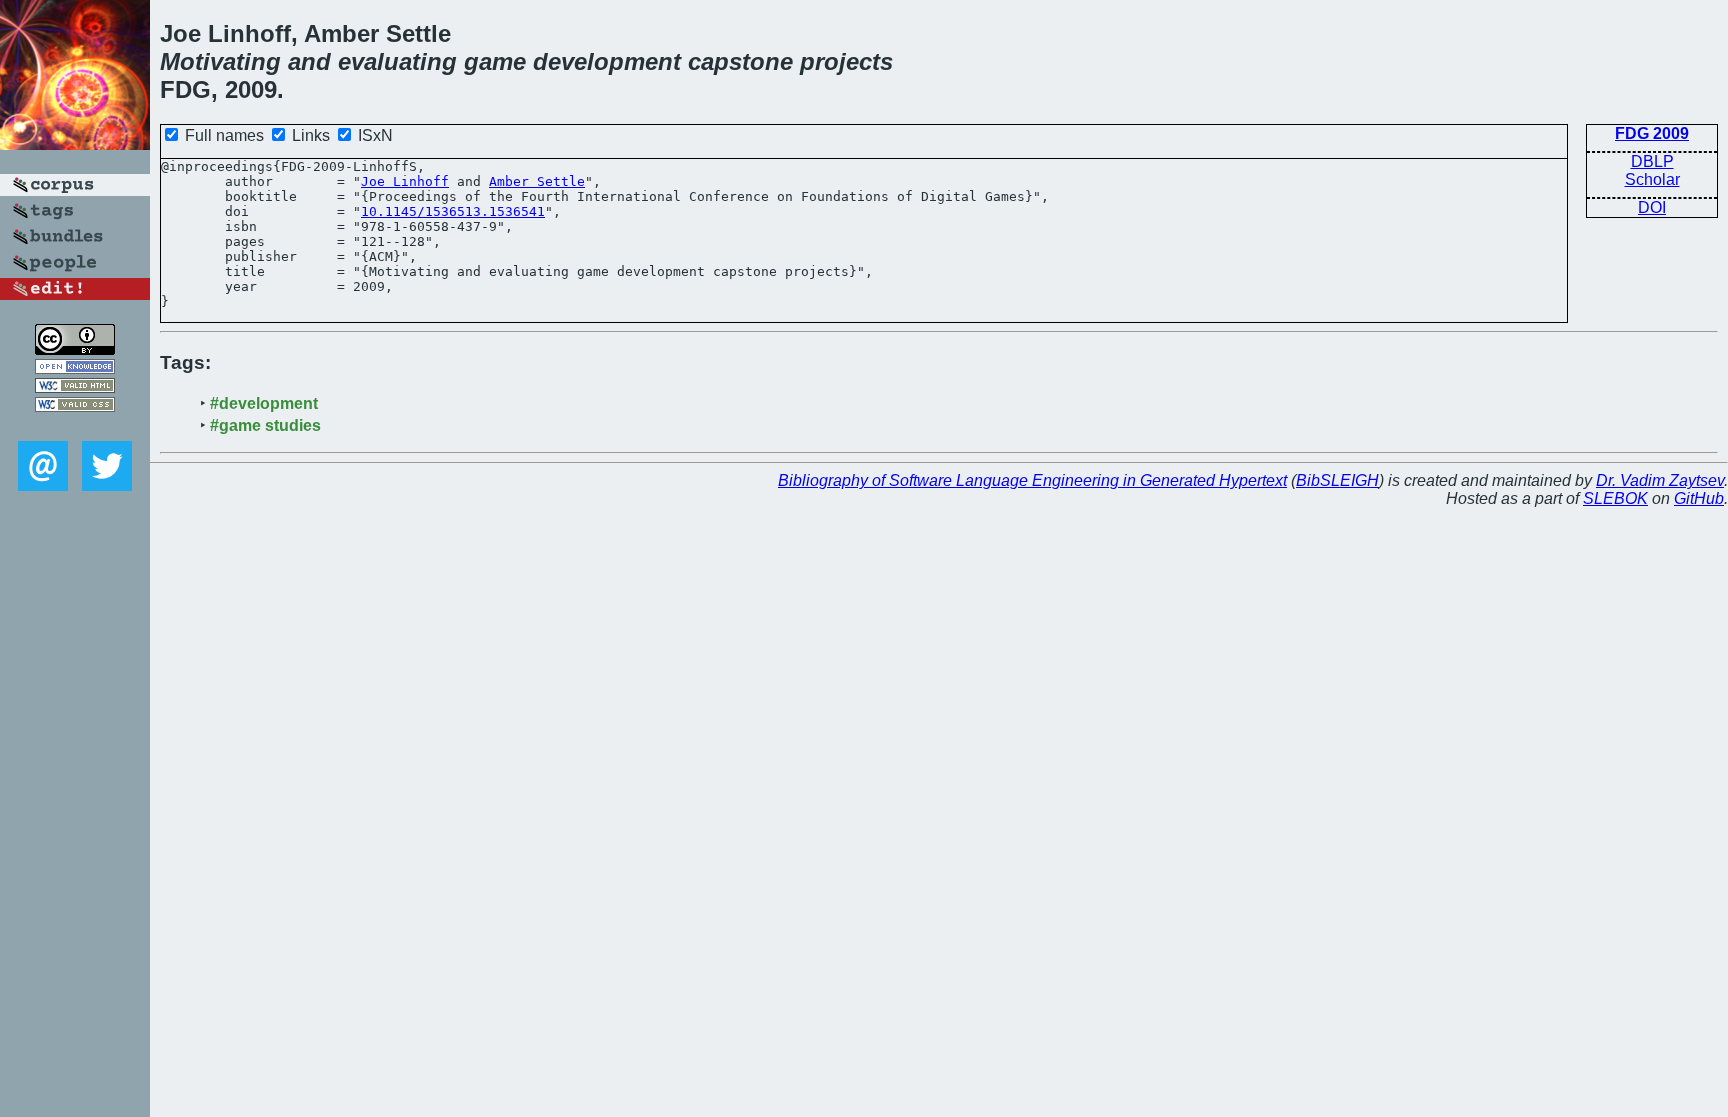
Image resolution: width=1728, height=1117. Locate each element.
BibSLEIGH (1337, 480)
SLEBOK (1615, 498)
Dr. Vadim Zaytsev (1660, 480)
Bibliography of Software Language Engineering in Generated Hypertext (1032, 480)
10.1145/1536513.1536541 (453, 211)
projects (846, 61)
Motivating (220, 61)
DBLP (1652, 161)
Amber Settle (537, 181)
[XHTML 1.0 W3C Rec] (75, 387)
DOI (1652, 207)
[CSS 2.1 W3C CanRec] (75, 426)
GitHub (1699, 498)
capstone (740, 61)
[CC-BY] (75, 349)
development (607, 61)
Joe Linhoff (405, 181)
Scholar (1652, 179)
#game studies (265, 425)
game (495, 61)
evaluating (397, 61)
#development (264, 403)
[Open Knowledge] (75, 368)
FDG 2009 (1652, 133)
